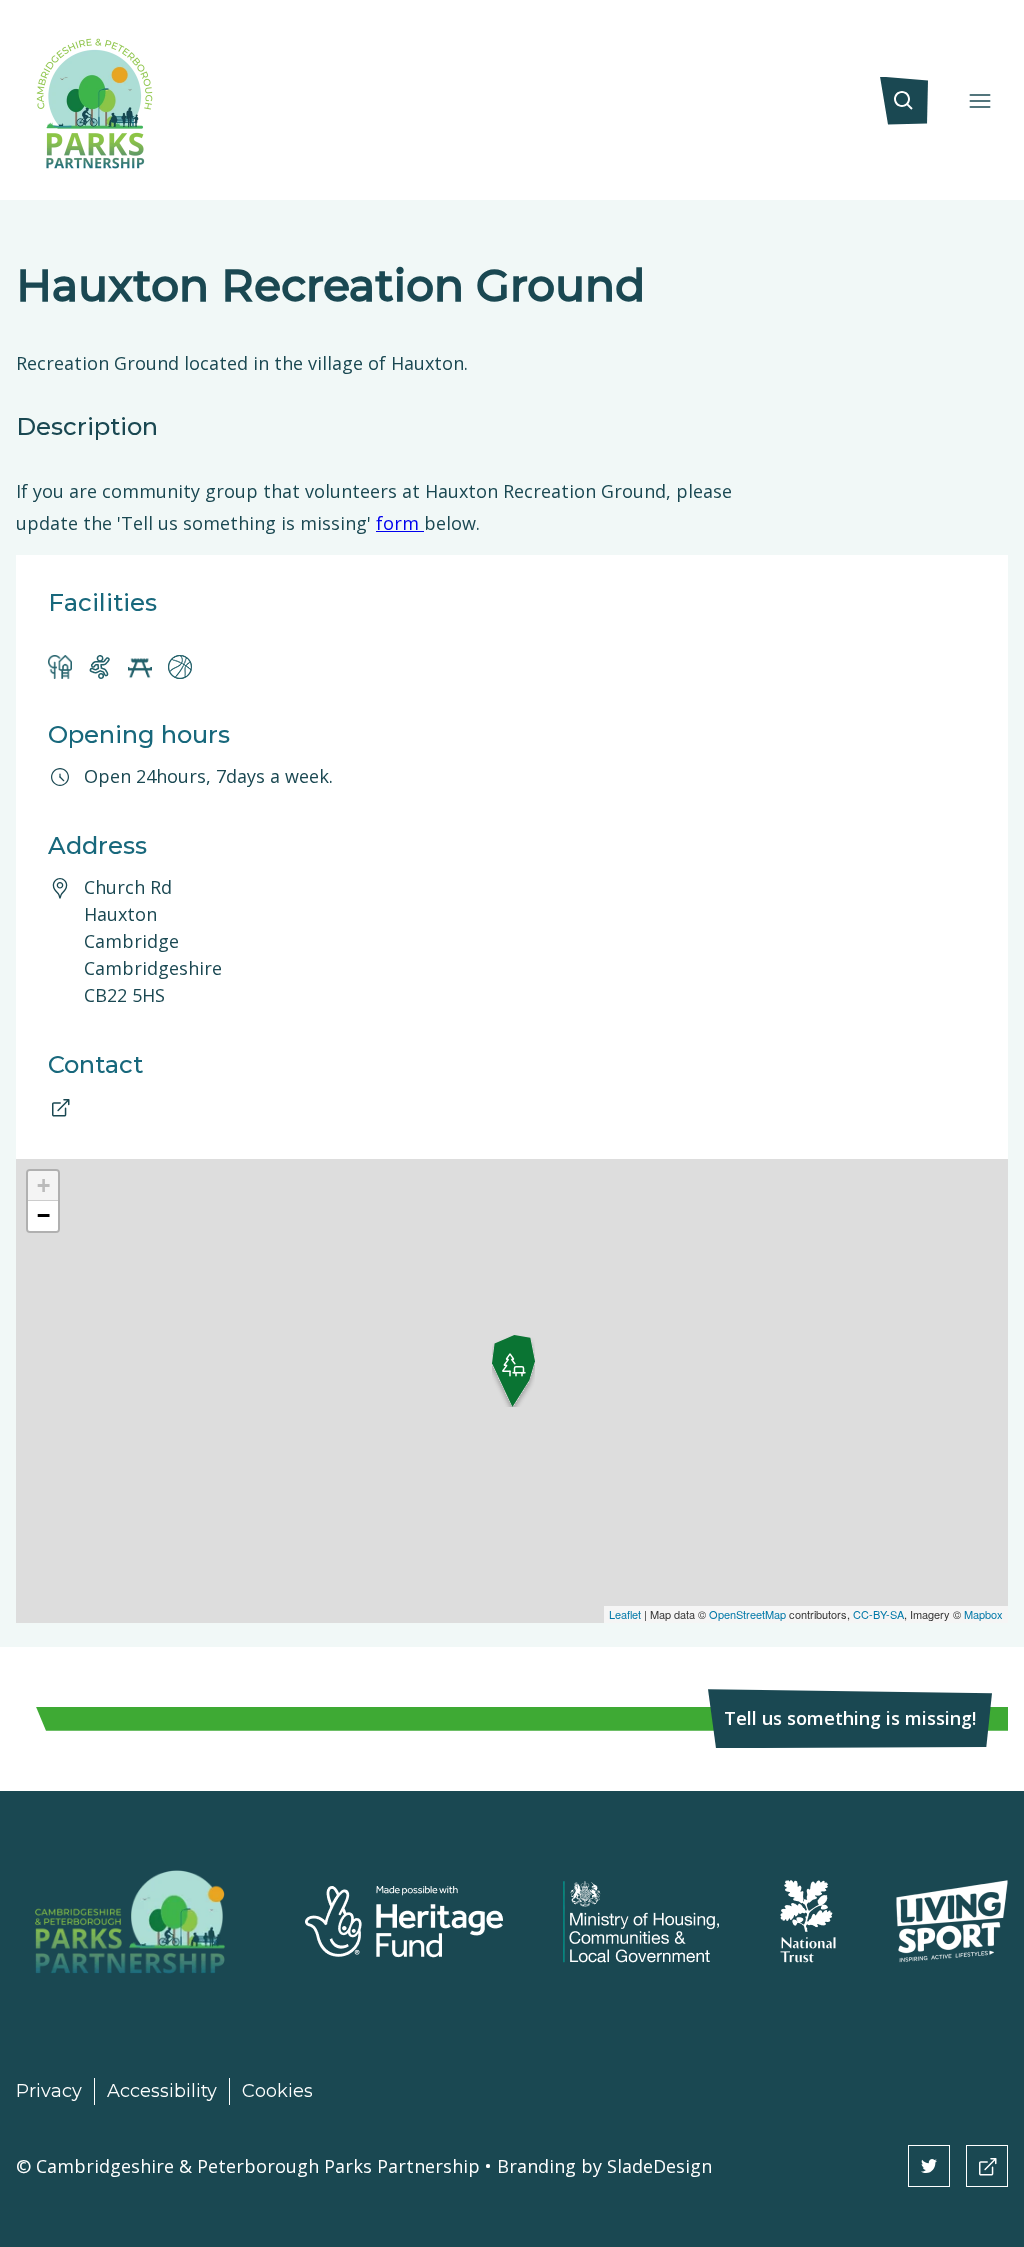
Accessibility (162, 2091)
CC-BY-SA (878, 1614)
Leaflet (625, 1614)
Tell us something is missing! (850, 1718)
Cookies (277, 2091)
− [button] (43, 1215)
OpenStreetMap (747, 1614)
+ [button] (43, 1185)
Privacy (49, 2091)
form (400, 523)
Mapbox (983, 1614)
